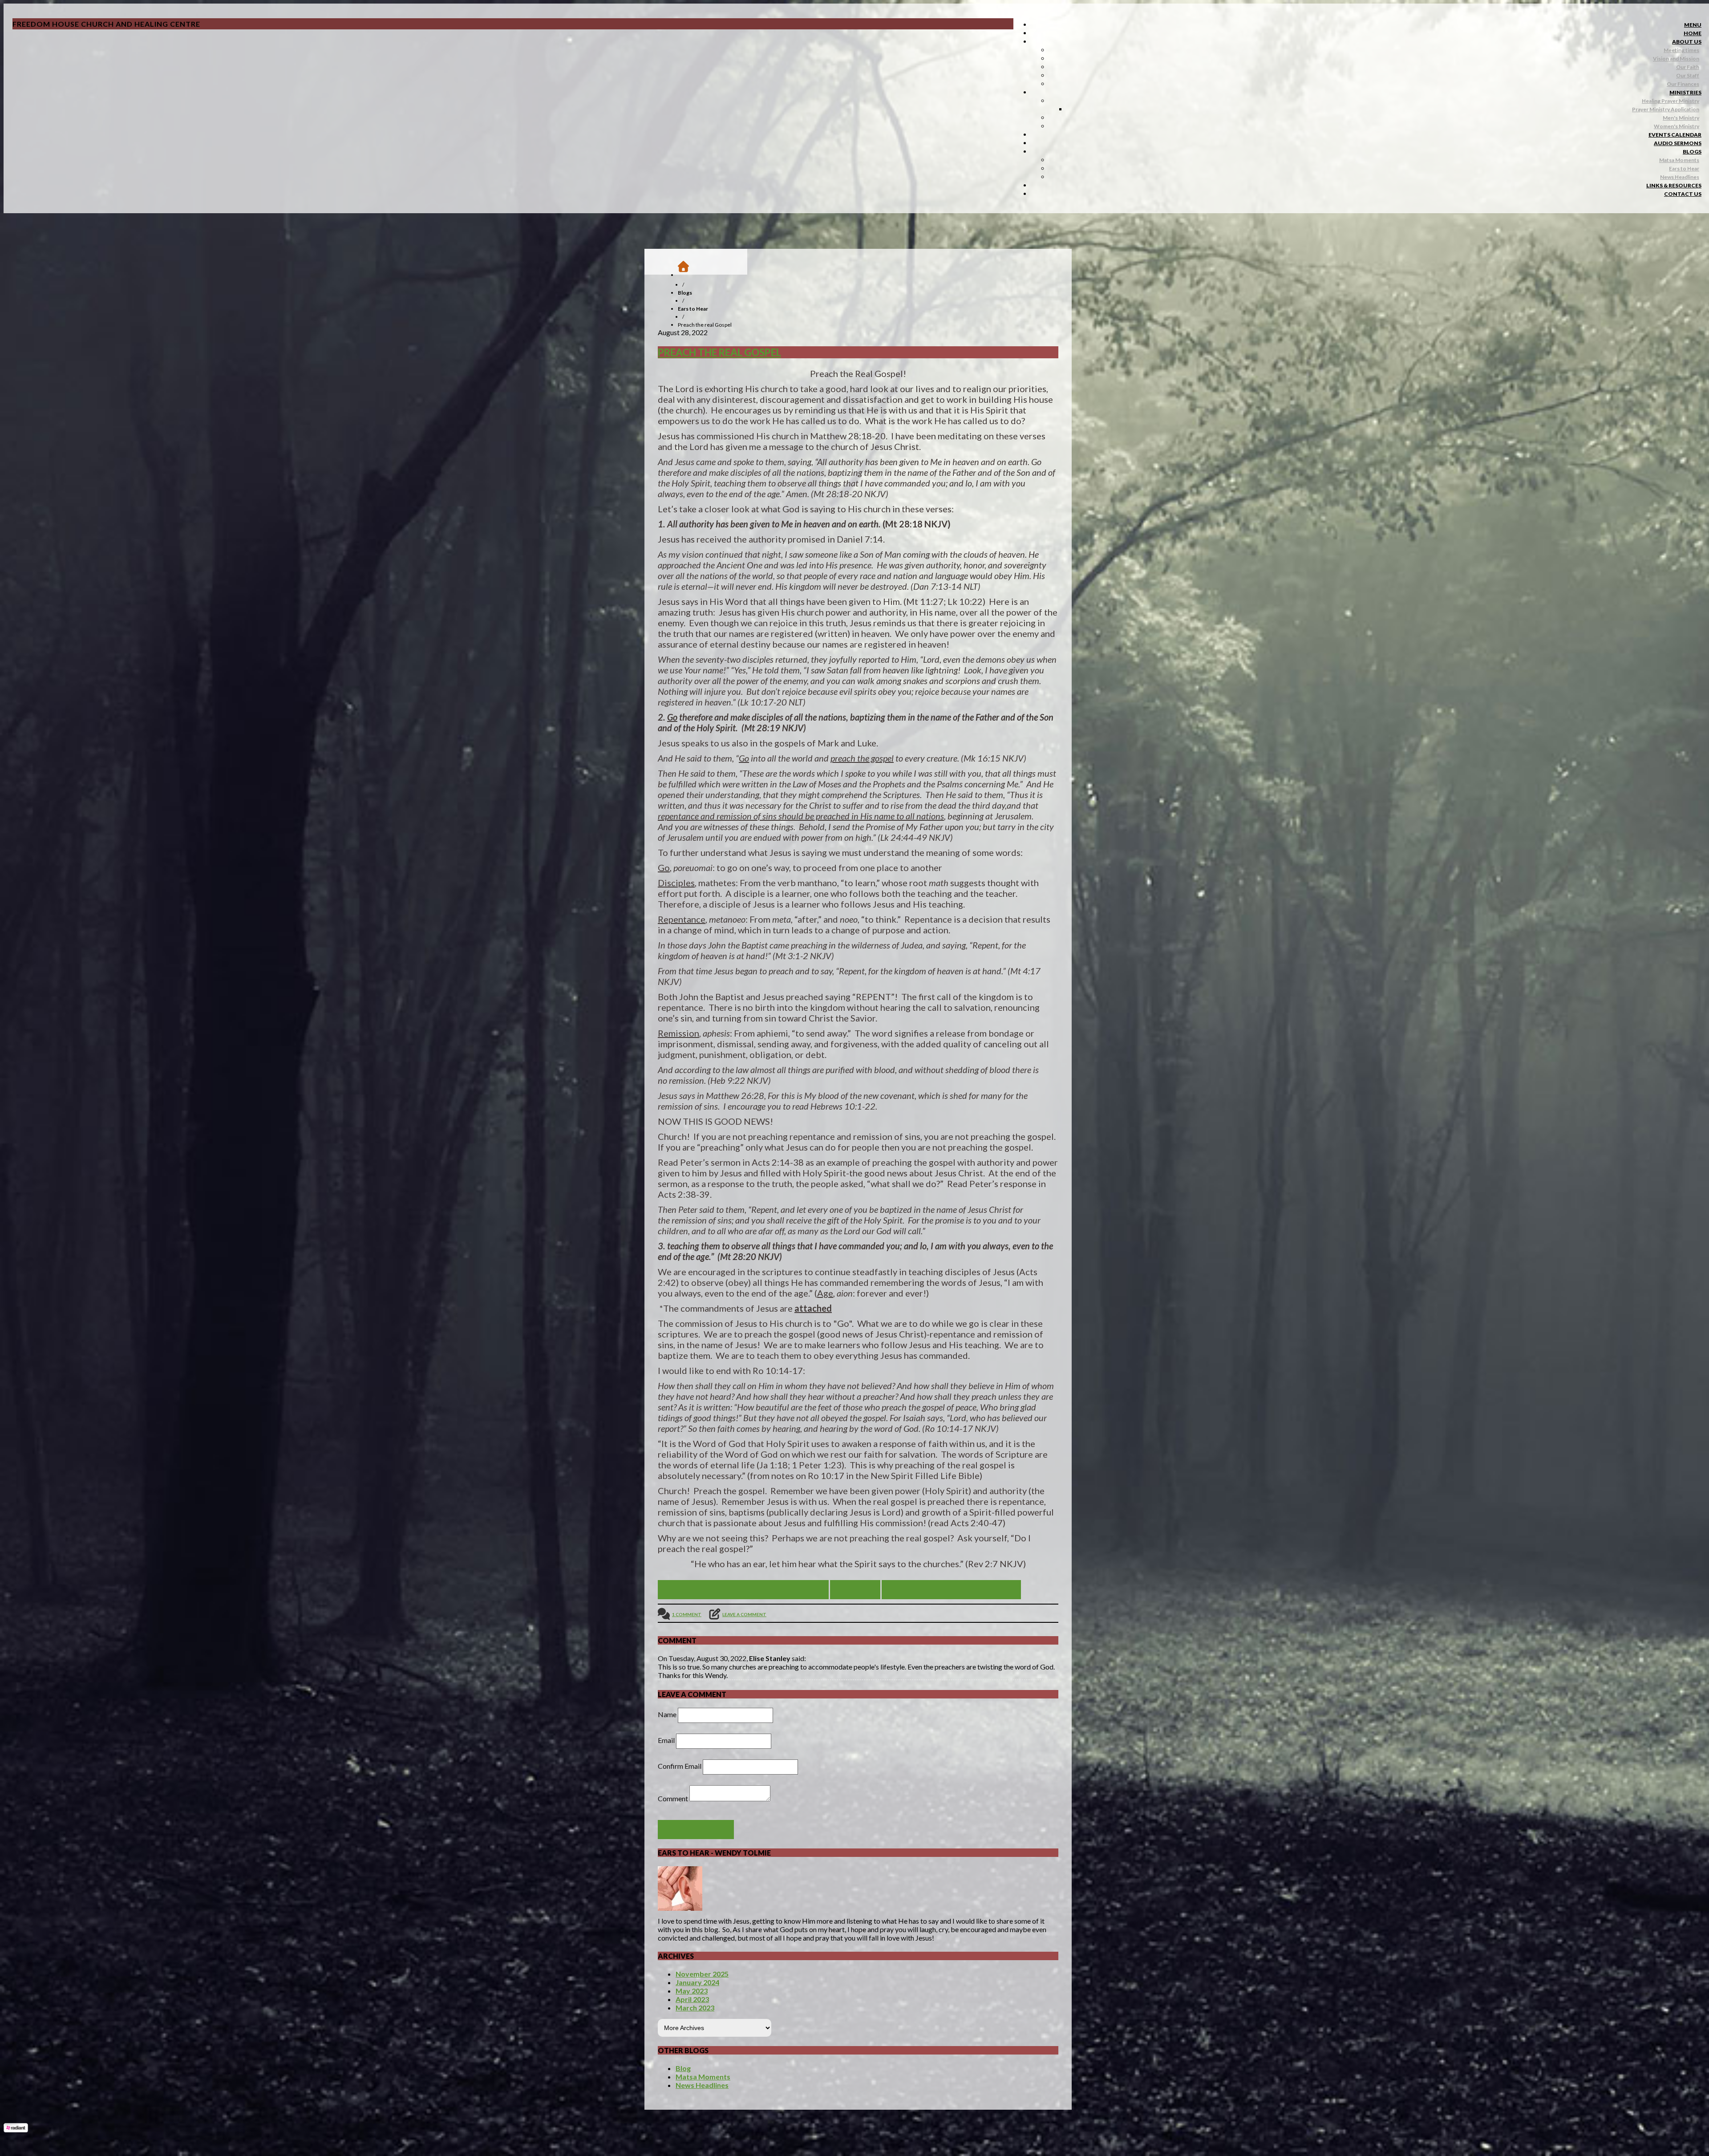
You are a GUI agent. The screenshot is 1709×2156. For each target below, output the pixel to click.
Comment (673, 1798)
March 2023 (695, 2008)
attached (813, 1308)
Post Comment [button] (696, 1830)
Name (667, 1714)
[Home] (688, 272)
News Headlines (702, 2085)
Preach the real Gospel (719, 352)
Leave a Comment (744, 1614)
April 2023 (692, 1999)
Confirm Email (680, 1766)
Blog (683, 2068)
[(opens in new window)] (16, 2130)
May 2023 (692, 1991)
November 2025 (702, 1974)
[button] (1693, 25)
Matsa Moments (703, 2077)
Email (666, 1740)
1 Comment (687, 1614)
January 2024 (697, 1982)
